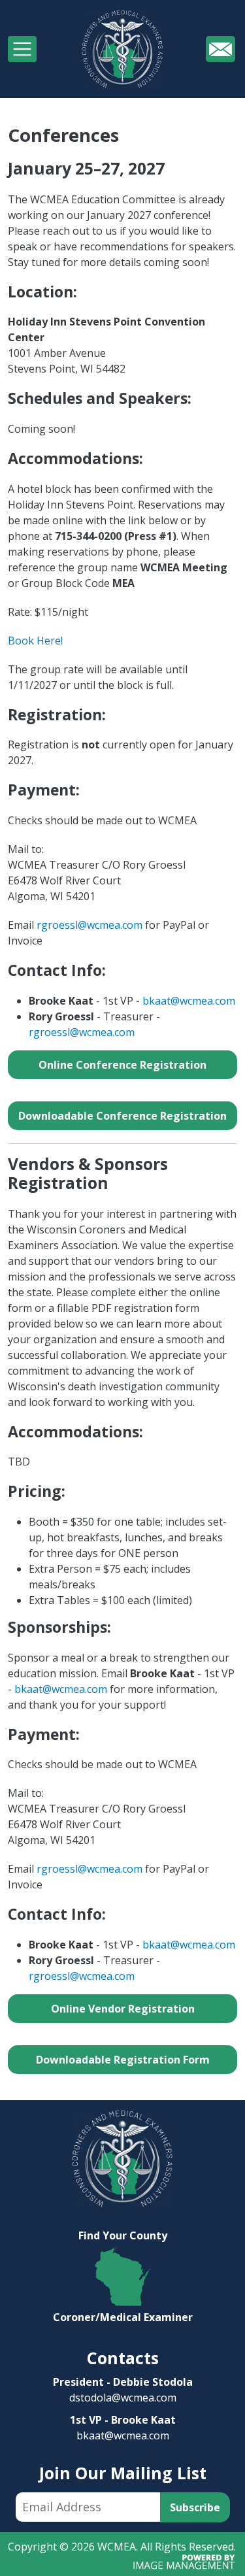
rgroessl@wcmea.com (90, 925)
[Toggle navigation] (22, 49)
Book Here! (35, 641)
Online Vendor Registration (123, 2009)
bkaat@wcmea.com (189, 1001)
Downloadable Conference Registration (122, 1116)
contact (220, 48)
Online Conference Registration (122, 1065)
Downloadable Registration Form (123, 2060)
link (123, 2235)
